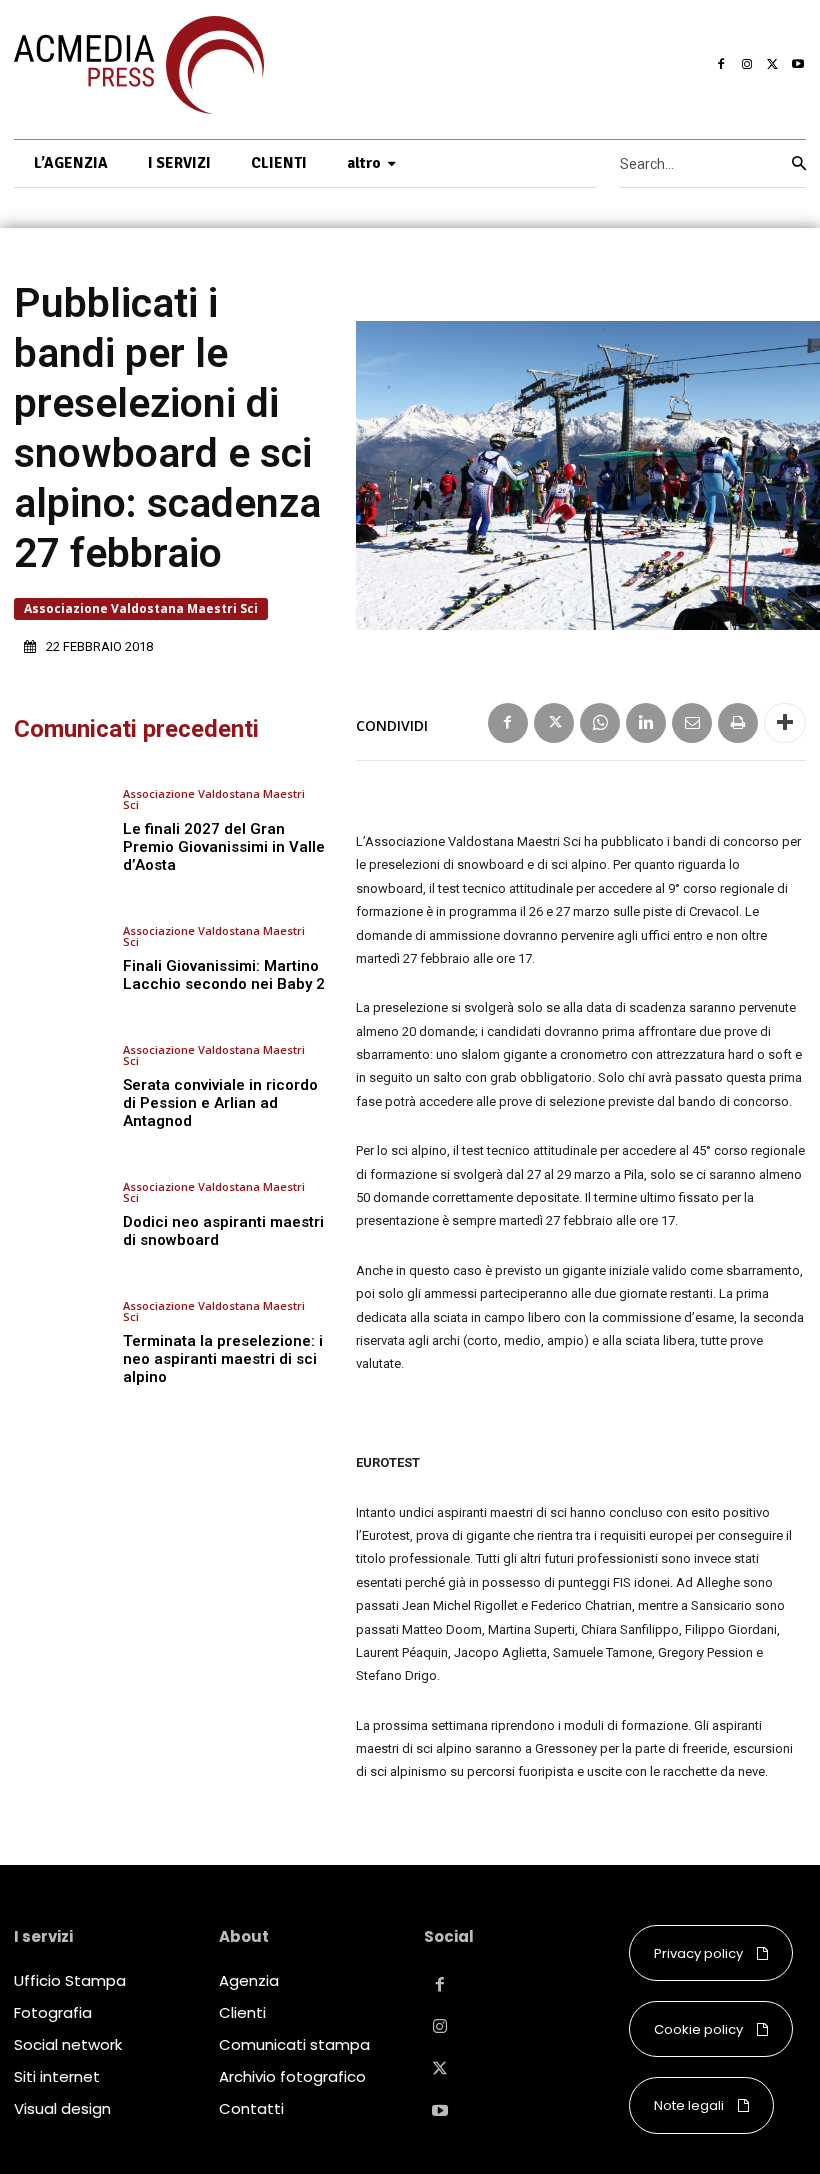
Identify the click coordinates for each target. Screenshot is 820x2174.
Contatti (251, 2108)
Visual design (62, 2108)
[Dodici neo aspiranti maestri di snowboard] (61, 1214)
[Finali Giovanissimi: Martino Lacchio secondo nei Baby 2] (61, 958)
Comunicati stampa (294, 2044)
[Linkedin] (646, 723)
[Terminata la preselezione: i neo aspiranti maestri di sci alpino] (61, 1342)
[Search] (799, 164)
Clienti (242, 2012)
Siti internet (57, 2076)
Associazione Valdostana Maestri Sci (141, 608)
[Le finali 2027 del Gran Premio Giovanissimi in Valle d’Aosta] (61, 831)
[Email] (692, 723)
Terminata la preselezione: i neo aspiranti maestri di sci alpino (223, 1359)
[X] (773, 65)
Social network (68, 2044)
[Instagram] (747, 65)
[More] (785, 723)
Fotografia (53, 2012)
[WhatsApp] (600, 723)
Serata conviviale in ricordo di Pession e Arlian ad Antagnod (220, 1103)
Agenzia (249, 1980)
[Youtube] (798, 65)
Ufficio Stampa (70, 1980)
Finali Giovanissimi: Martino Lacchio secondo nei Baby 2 (224, 975)
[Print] (738, 723)
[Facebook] (722, 65)
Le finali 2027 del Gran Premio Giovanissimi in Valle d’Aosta (224, 847)
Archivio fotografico (292, 2076)
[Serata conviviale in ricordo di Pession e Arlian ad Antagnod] (61, 1086)
